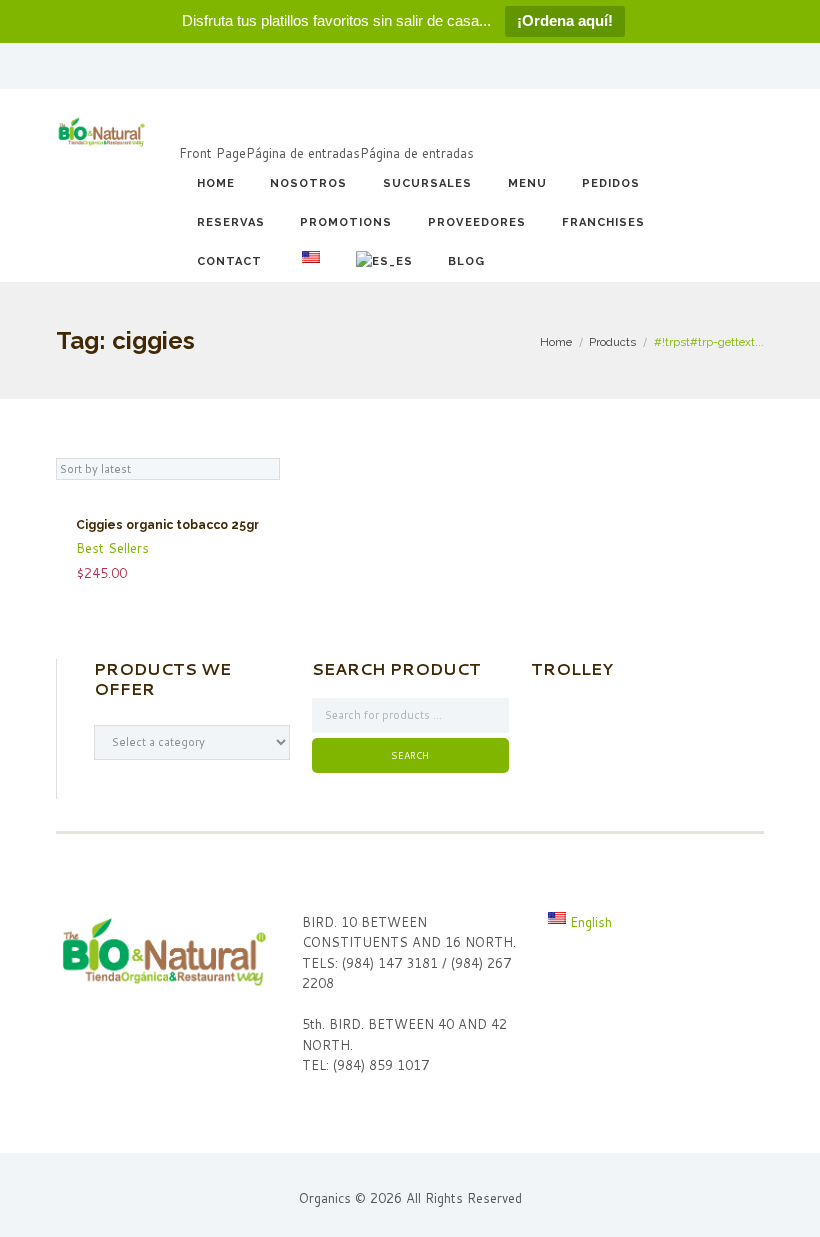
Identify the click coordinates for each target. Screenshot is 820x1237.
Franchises (603, 222)
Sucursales (427, 183)
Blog (466, 261)
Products (612, 342)
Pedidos (611, 183)
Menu (527, 183)
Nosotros (308, 183)
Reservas (231, 222)
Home (216, 183)
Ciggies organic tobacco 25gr (167, 525)
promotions (346, 222)
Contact (229, 261)
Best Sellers (112, 548)
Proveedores (477, 222)
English (589, 922)
